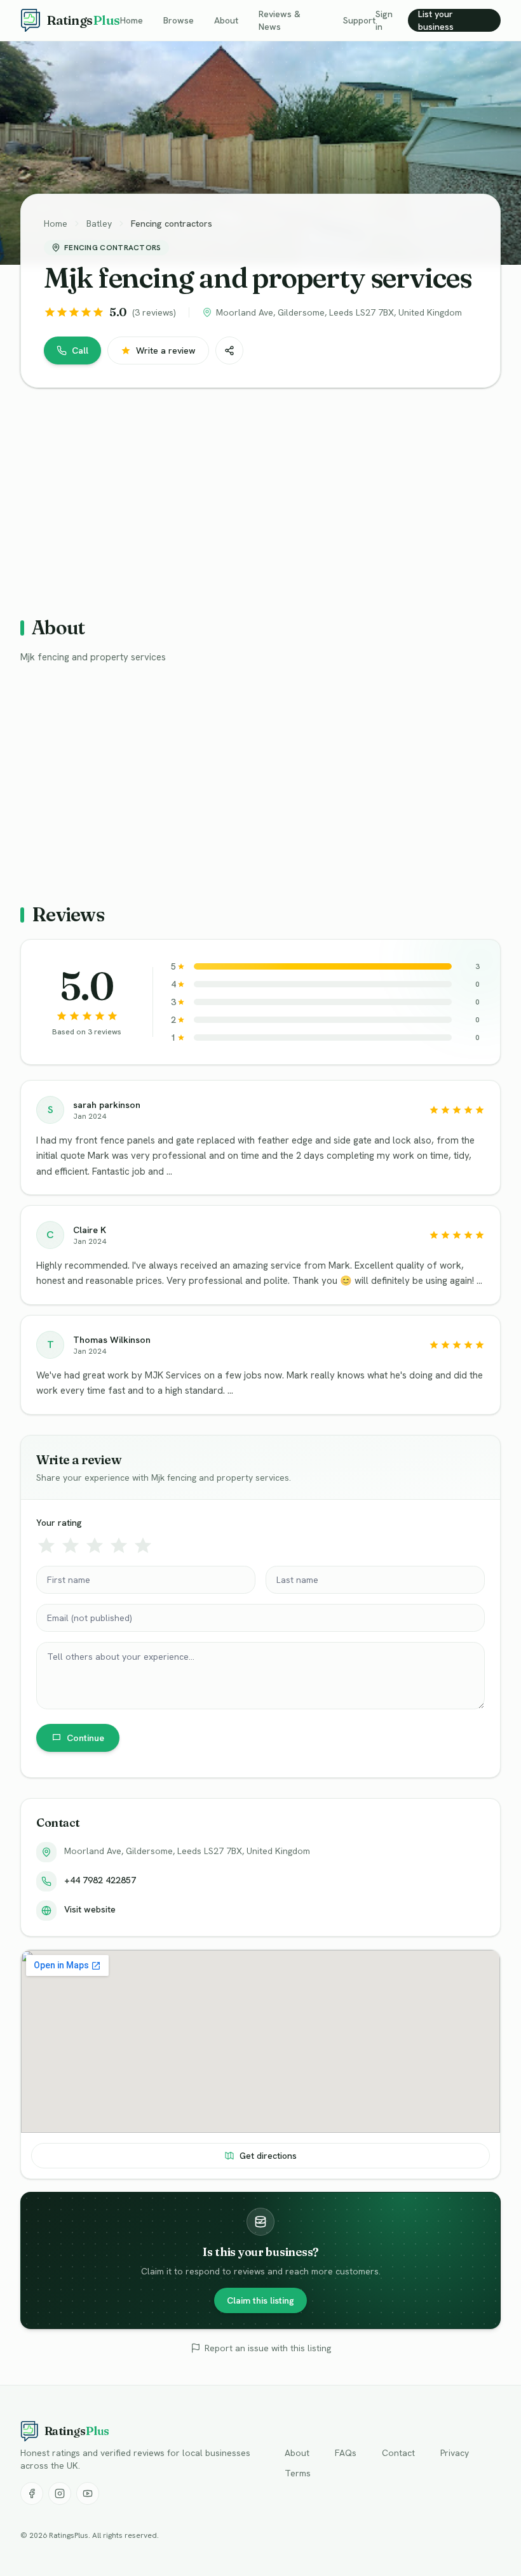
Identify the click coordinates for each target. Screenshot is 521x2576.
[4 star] (119, 1545)
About (226, 20)
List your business (436, 20)
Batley (99, 224)
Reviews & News (280, 20)
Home (132, 20)
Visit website (90, 1909)
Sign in (384, 20)
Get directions (268, 2156)
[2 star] (71, 1545)
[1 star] (46, 1545)
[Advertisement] (260, 497)
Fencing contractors (172, 224)
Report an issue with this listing (268, 2348)
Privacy (455, 2453)
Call (80, 350)
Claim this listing (260, 2300)
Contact (398, 2453)
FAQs (346, 2453)
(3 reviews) (154, 312)
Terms (298, 2473)
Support (359, 20)
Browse (179, 20)
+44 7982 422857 (100, 1880)
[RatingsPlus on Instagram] (60, 2493)
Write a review (166, 350)
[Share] (229, 350)
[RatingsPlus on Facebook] (32, 2493)
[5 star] (143, 1545)
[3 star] (95, 1545)
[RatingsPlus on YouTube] (88, 2493)
